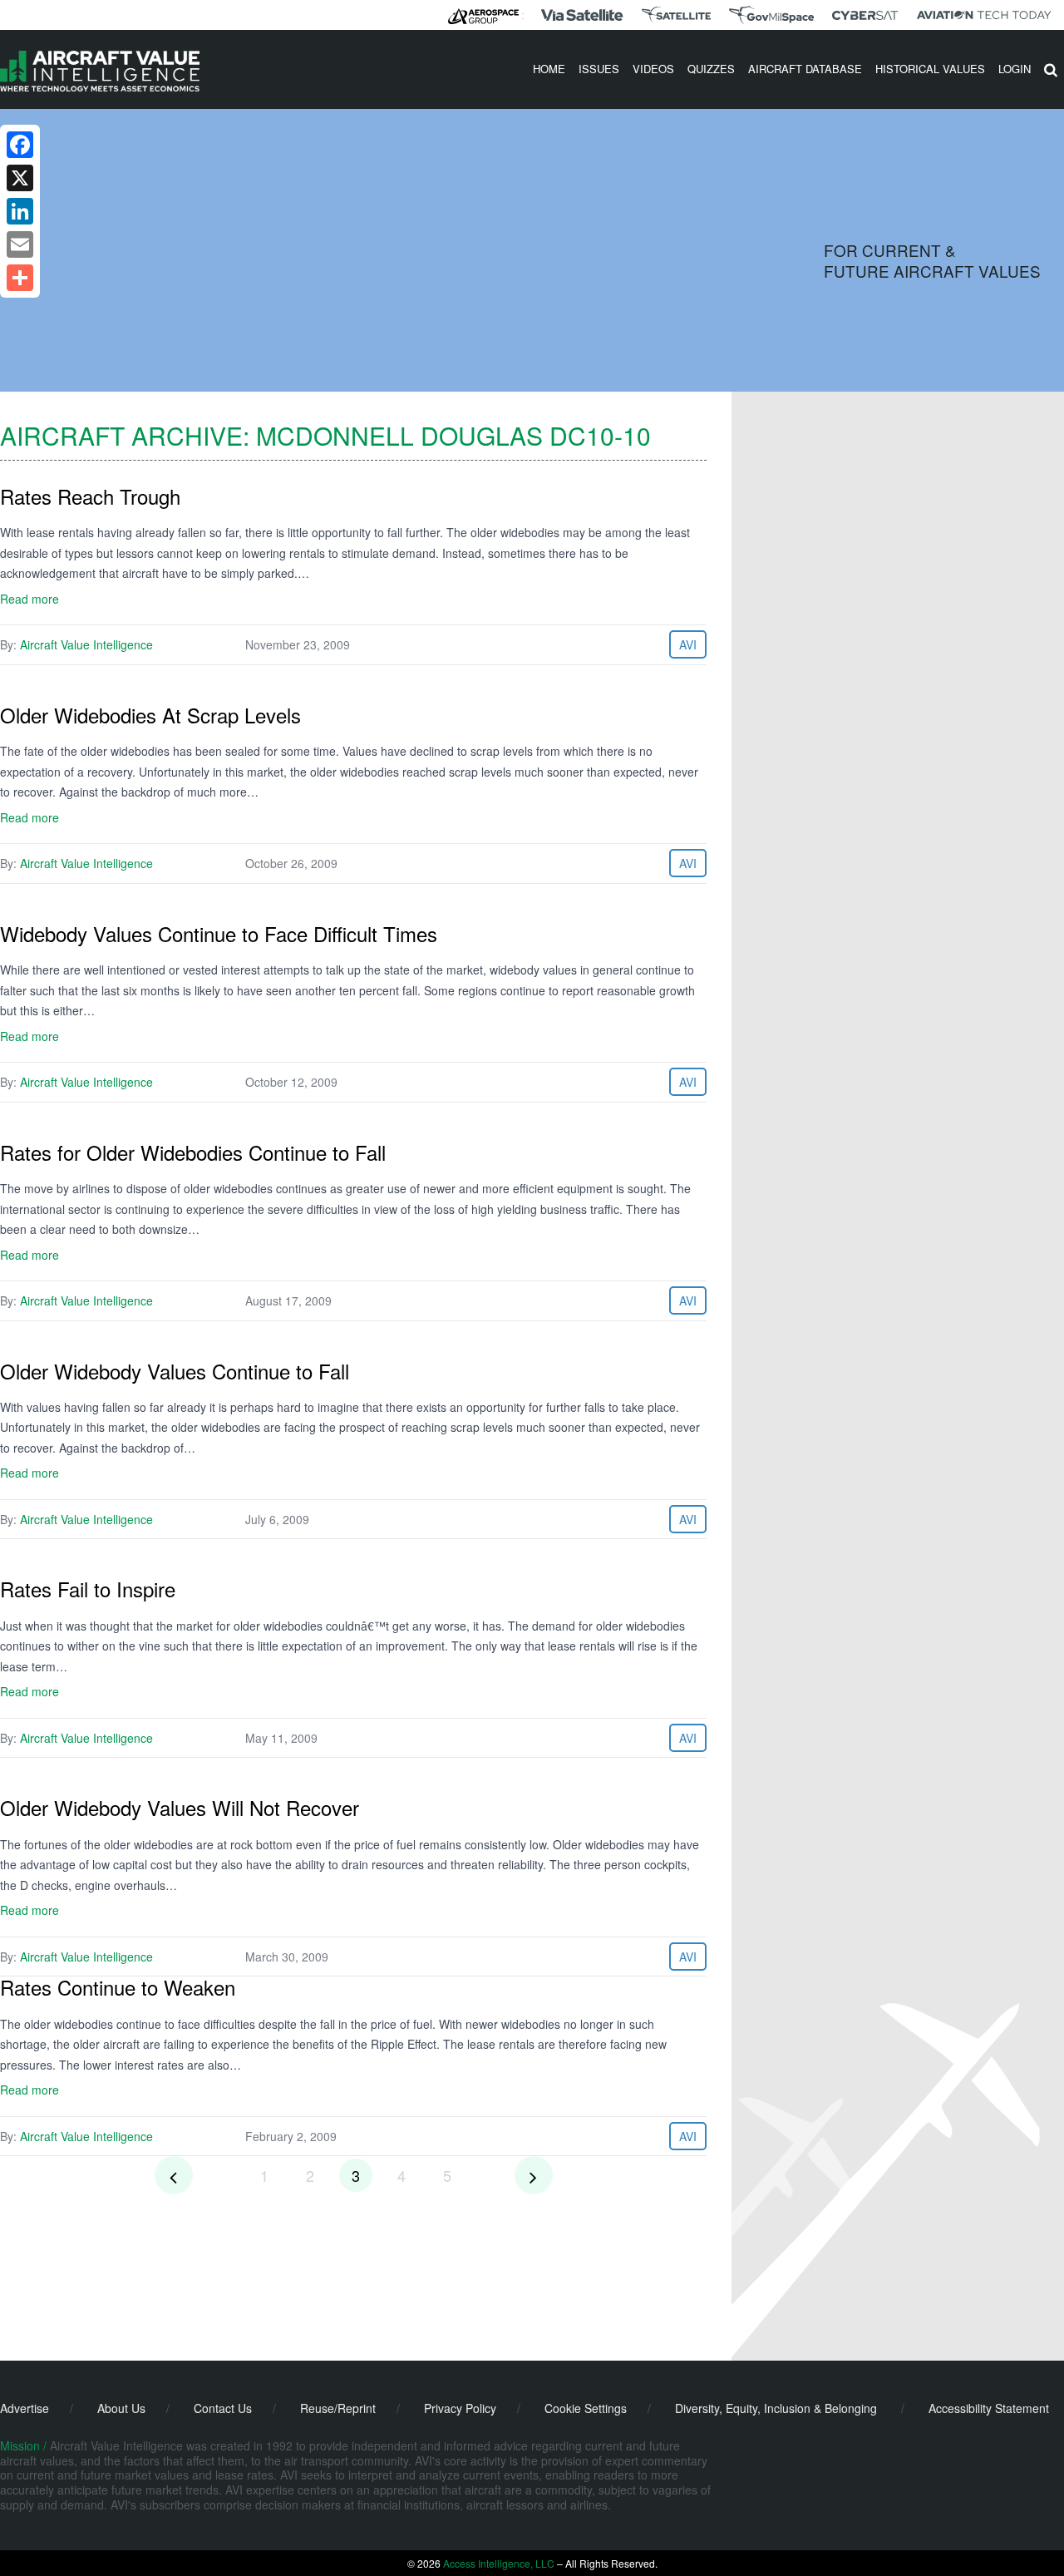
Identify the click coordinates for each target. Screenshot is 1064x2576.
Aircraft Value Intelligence (86, 644)
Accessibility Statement (989, 2408)
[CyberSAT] (865, 15)
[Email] (20, 244)
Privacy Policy (460, 2408)
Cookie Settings (586, 2408)
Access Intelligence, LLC (499, 2563)
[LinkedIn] (20, 211)
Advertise (25, 2408)
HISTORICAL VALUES (930, 69)
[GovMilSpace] (771, 15)
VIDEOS (653, 69)
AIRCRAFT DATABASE (805, 69)
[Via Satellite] (582, 15)
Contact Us (223, 2408)
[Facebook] (20, 145)
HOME (549, 69)
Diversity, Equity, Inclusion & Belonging (776, 2408)
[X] (20, 178)
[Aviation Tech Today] (984, 15)
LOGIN (1015, 69)
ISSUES (599, 69)
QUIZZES (711, 69)
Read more (30, 599)
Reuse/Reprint (338, 2408)
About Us (121, 2408)
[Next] (534, 2175)
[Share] (20, 278)
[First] (174, 2175)
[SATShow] (676, 15)
